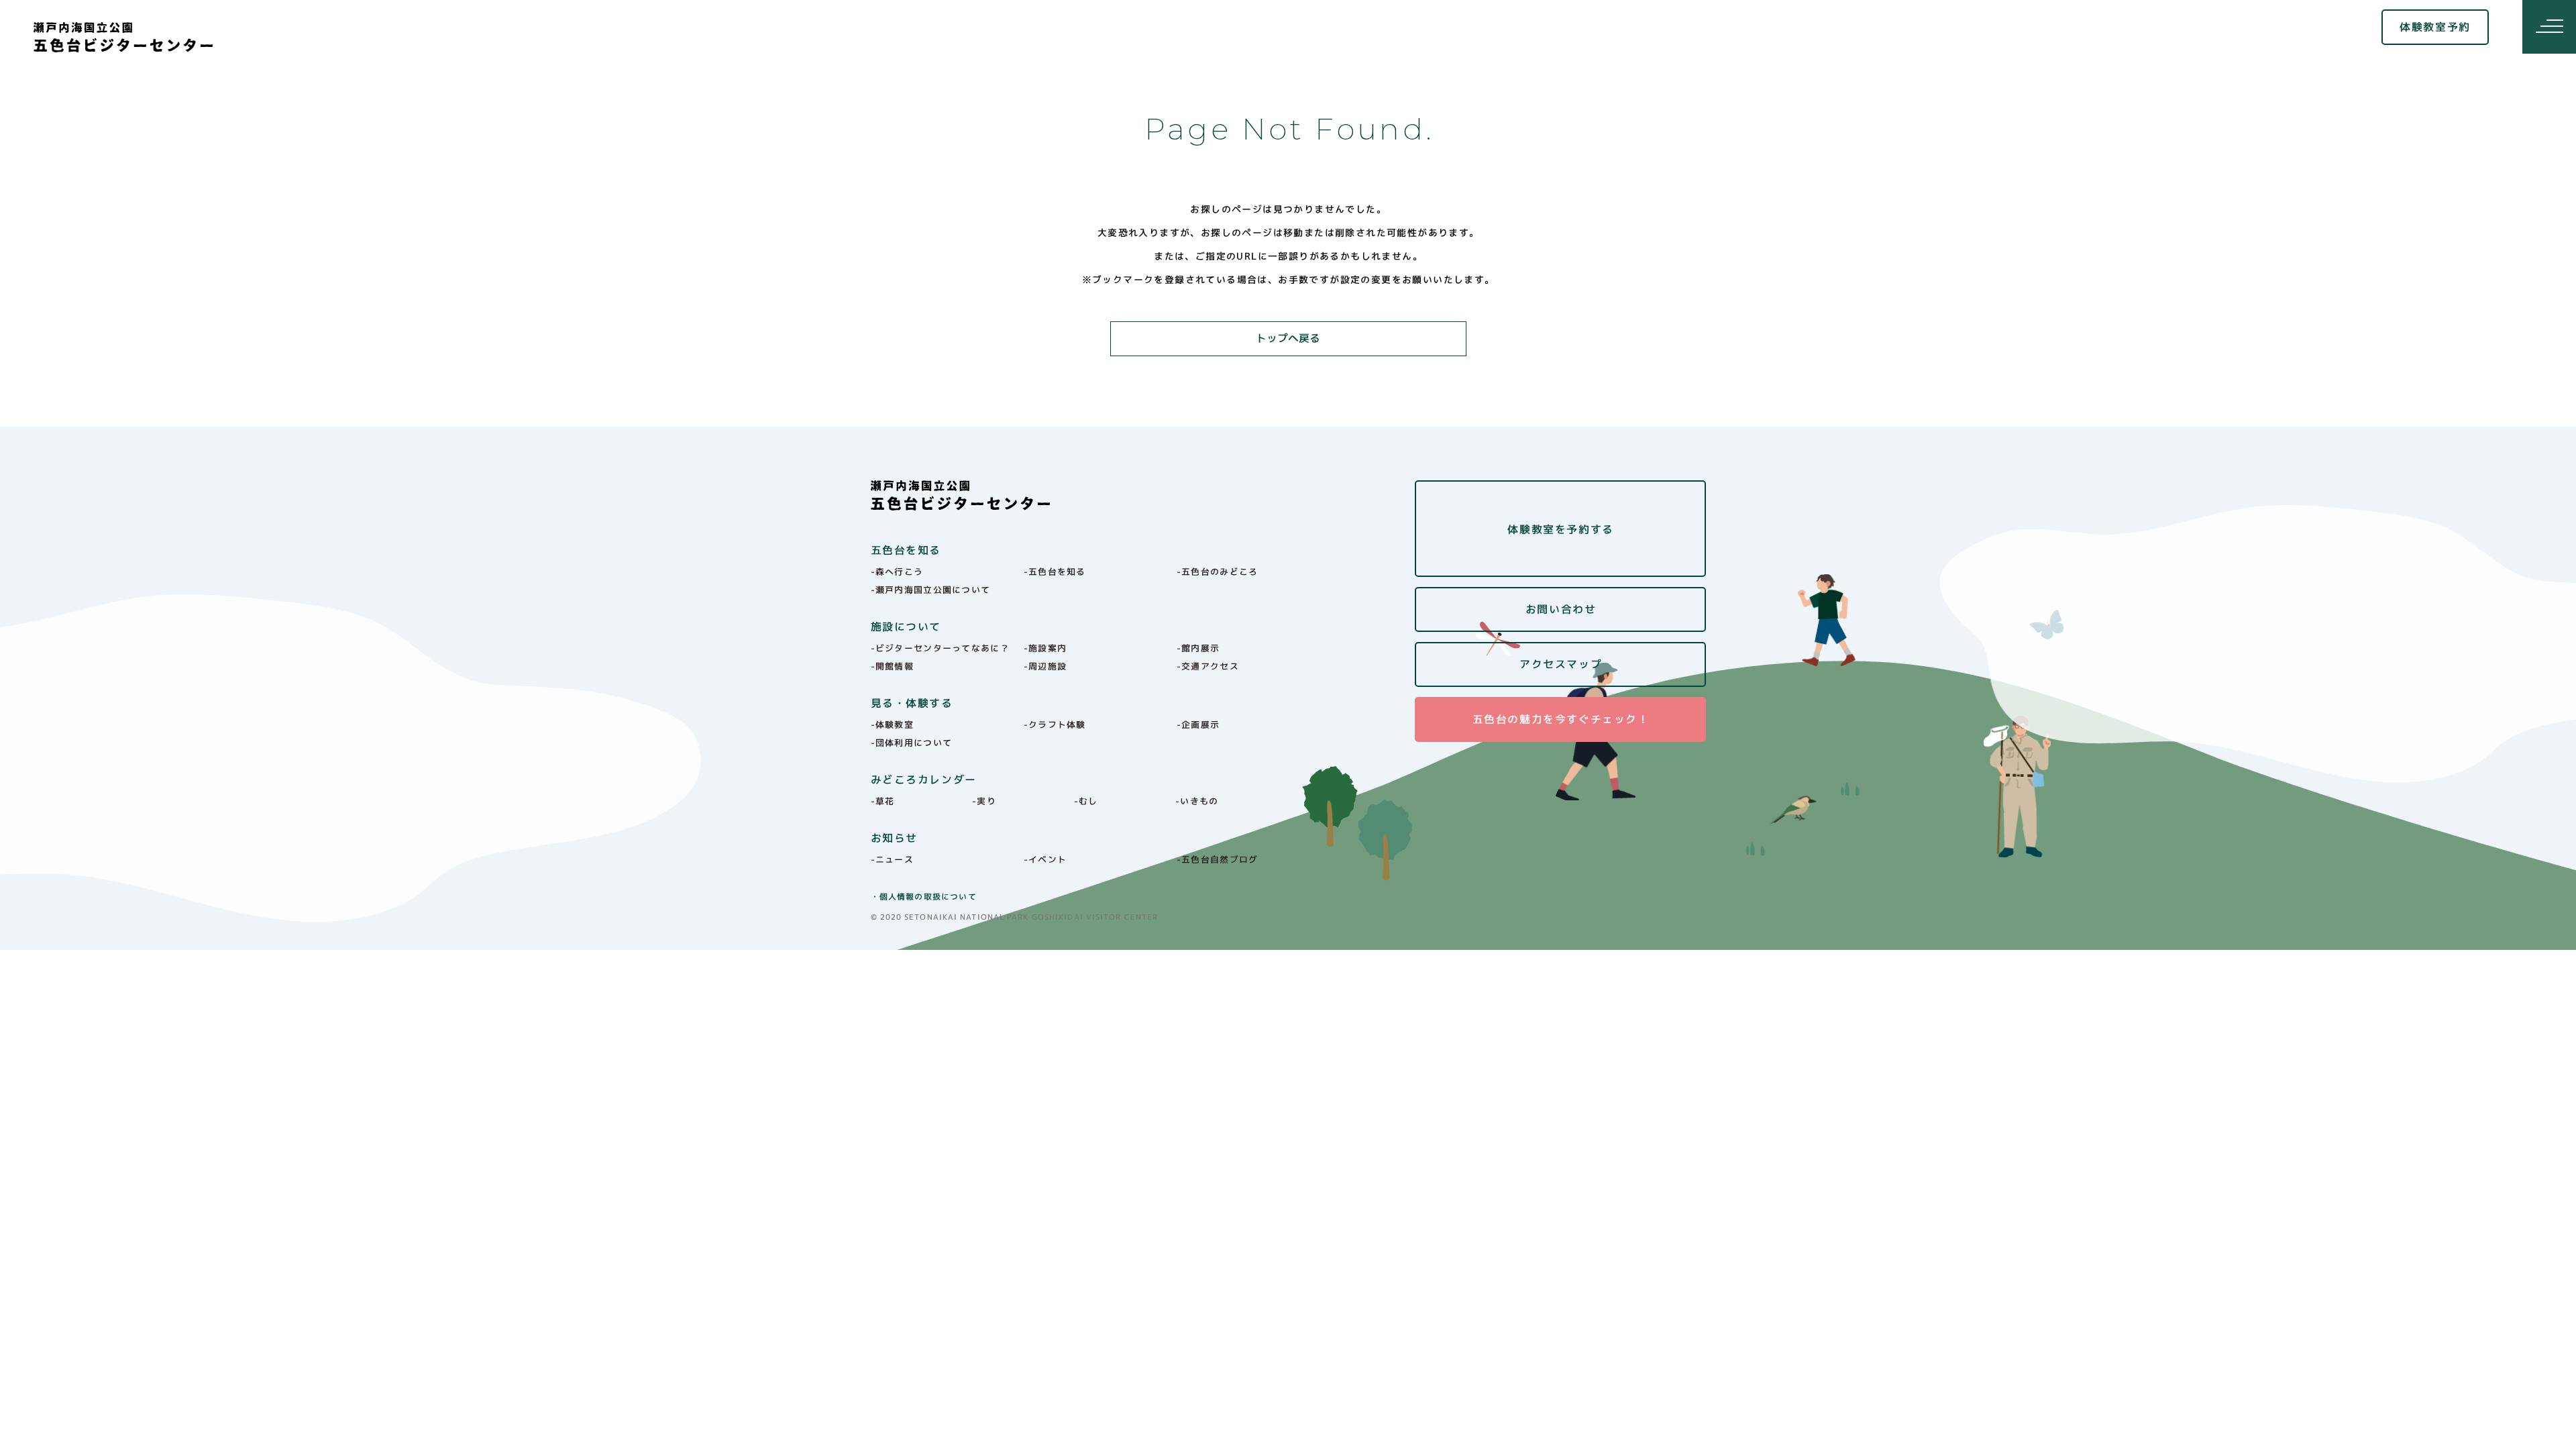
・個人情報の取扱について (924, 897)
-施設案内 (1045, 648)
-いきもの (1197, 801)
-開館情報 (893, 666)
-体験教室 (893, 724)
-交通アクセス (1208, 666)
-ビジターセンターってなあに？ (941, 648)
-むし (1086, 801)
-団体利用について (912, 743)
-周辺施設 (1045, 666)
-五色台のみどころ (1218, 572)
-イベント (1045, 859)
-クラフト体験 (1055, 724)
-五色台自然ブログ (1218, 859)
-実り (984, 801)
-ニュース (893, 859)
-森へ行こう (897, 572)
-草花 (883, 801)
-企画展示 (1198, 724)
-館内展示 (1198, 648)
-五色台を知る (1055, 572)
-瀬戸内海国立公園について (931, 590)
